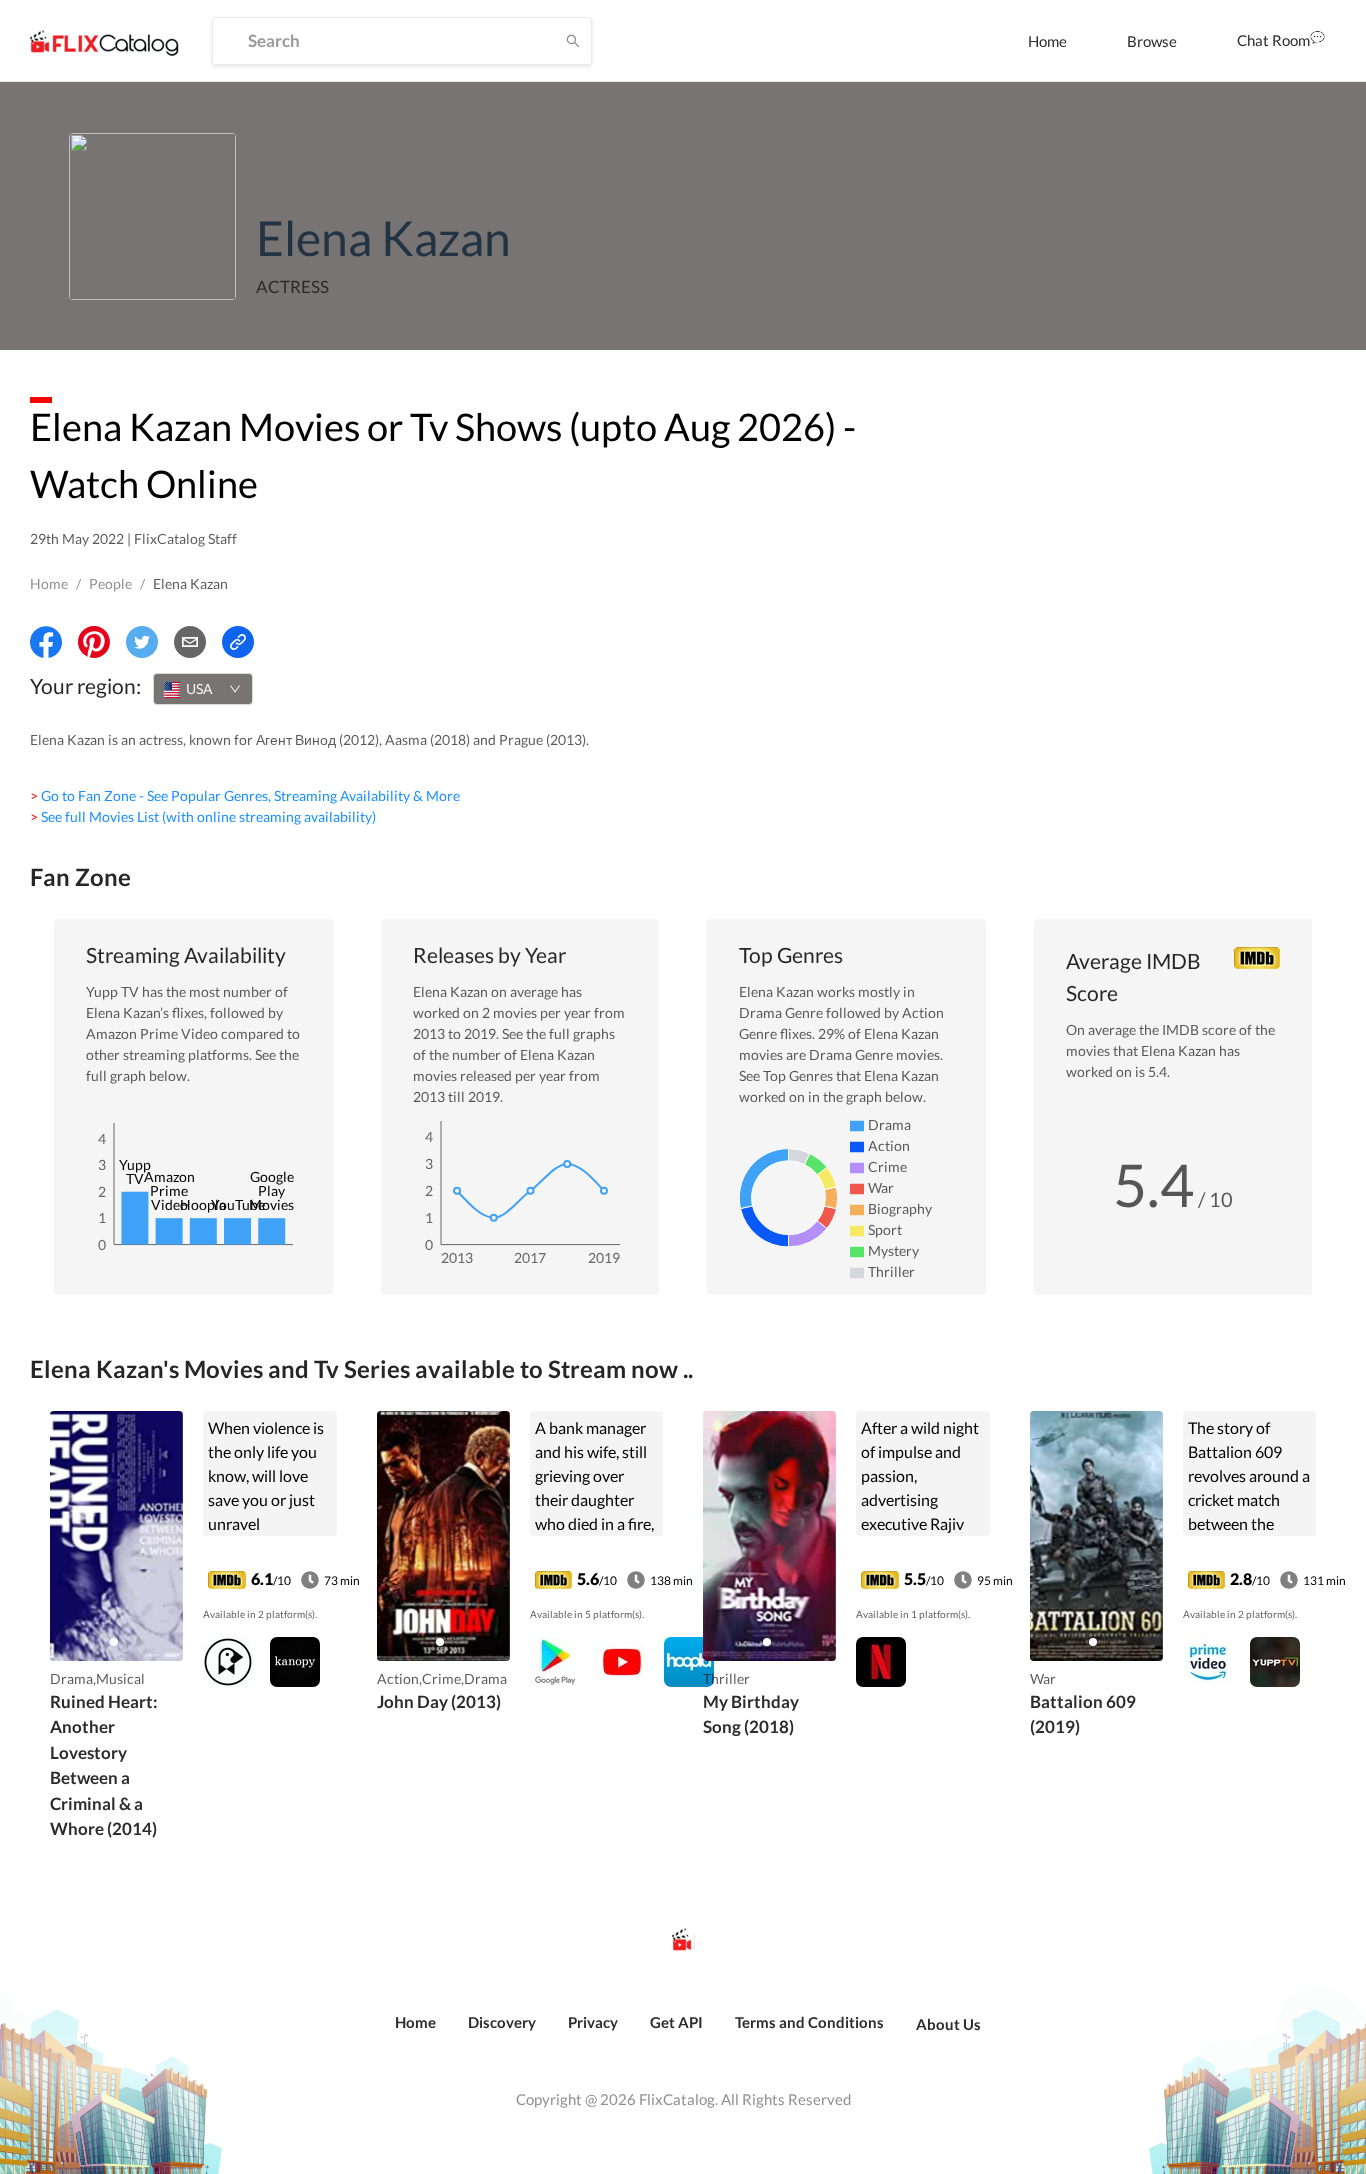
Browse (1152, 41)
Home (1047, 41)
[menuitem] (1047, 41)
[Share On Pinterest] (94, 642)
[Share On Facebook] (46, 642)
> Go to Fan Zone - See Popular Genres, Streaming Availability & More (245, 795)
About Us (948, 2024)
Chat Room (1273, 40)
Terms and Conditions (809, 2022)
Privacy (593, 2022)
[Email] (190, 642)
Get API (676, 2022)
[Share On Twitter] (142, 642)
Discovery (502, 2022)
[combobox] (203, 689)
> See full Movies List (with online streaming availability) (203, 816)
